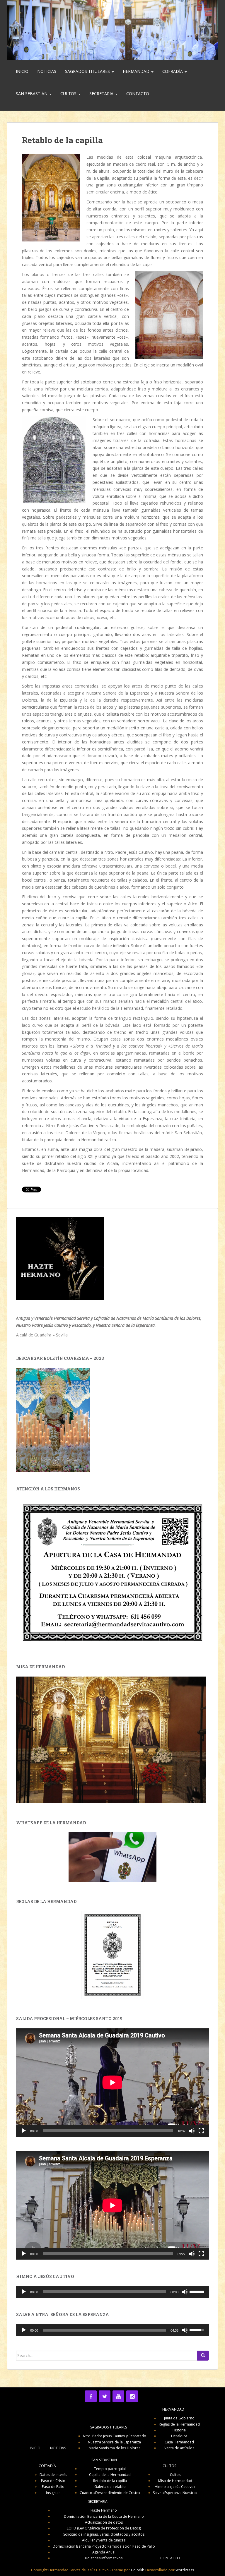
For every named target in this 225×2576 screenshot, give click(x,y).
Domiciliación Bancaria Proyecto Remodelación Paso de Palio (104, 2546)
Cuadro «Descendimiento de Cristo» (110, 2493)
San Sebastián (32, 94)
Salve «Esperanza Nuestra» (175, 2493)
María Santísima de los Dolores (115, 2448)
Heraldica (179, 2436)
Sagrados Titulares (88, 71)
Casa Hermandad (179, 2442)
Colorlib (138, 2570)
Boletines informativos (104, 2558)
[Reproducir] (24, 2131)
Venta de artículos (179, 2448)
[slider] (198, 2291)
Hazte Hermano (104, 2510)
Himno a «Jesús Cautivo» (175, 2487)
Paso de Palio (53, 2487)
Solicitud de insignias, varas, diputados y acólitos (104, 2534)
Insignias (53, 2493)
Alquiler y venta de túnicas (104, 2540)
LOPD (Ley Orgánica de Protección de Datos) (104, 2528)
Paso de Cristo (53, 2481)
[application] (112, 2083)
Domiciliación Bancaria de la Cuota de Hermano (104, 2516)
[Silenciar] (192, 2131)
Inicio (22, 71)
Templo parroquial (110, 2469)
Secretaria (102, 94)
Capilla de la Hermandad (110, 2475)
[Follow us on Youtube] (118, 2396)
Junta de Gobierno (179, 2418)
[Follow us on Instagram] (132, 2396)
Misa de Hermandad (175, 2481)
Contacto (138, 94)
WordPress (185, 2570)
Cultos (69, 94)
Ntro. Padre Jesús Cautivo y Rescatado (115, 2436)
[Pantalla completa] (201, 2131)
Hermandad (137, 71)
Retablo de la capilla (110, 2481)
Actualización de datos (104, 2522)
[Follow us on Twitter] (105, 2396)
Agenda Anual (104, 2552)
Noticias (47, 71)
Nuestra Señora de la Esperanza (114, 2442)
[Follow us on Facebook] (91, 2396)
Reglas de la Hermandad (179, 2424)
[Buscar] (203, 2356)
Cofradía (173, 71)
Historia (179, 2430)
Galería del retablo (110, 2487)
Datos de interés (53, 2475)
